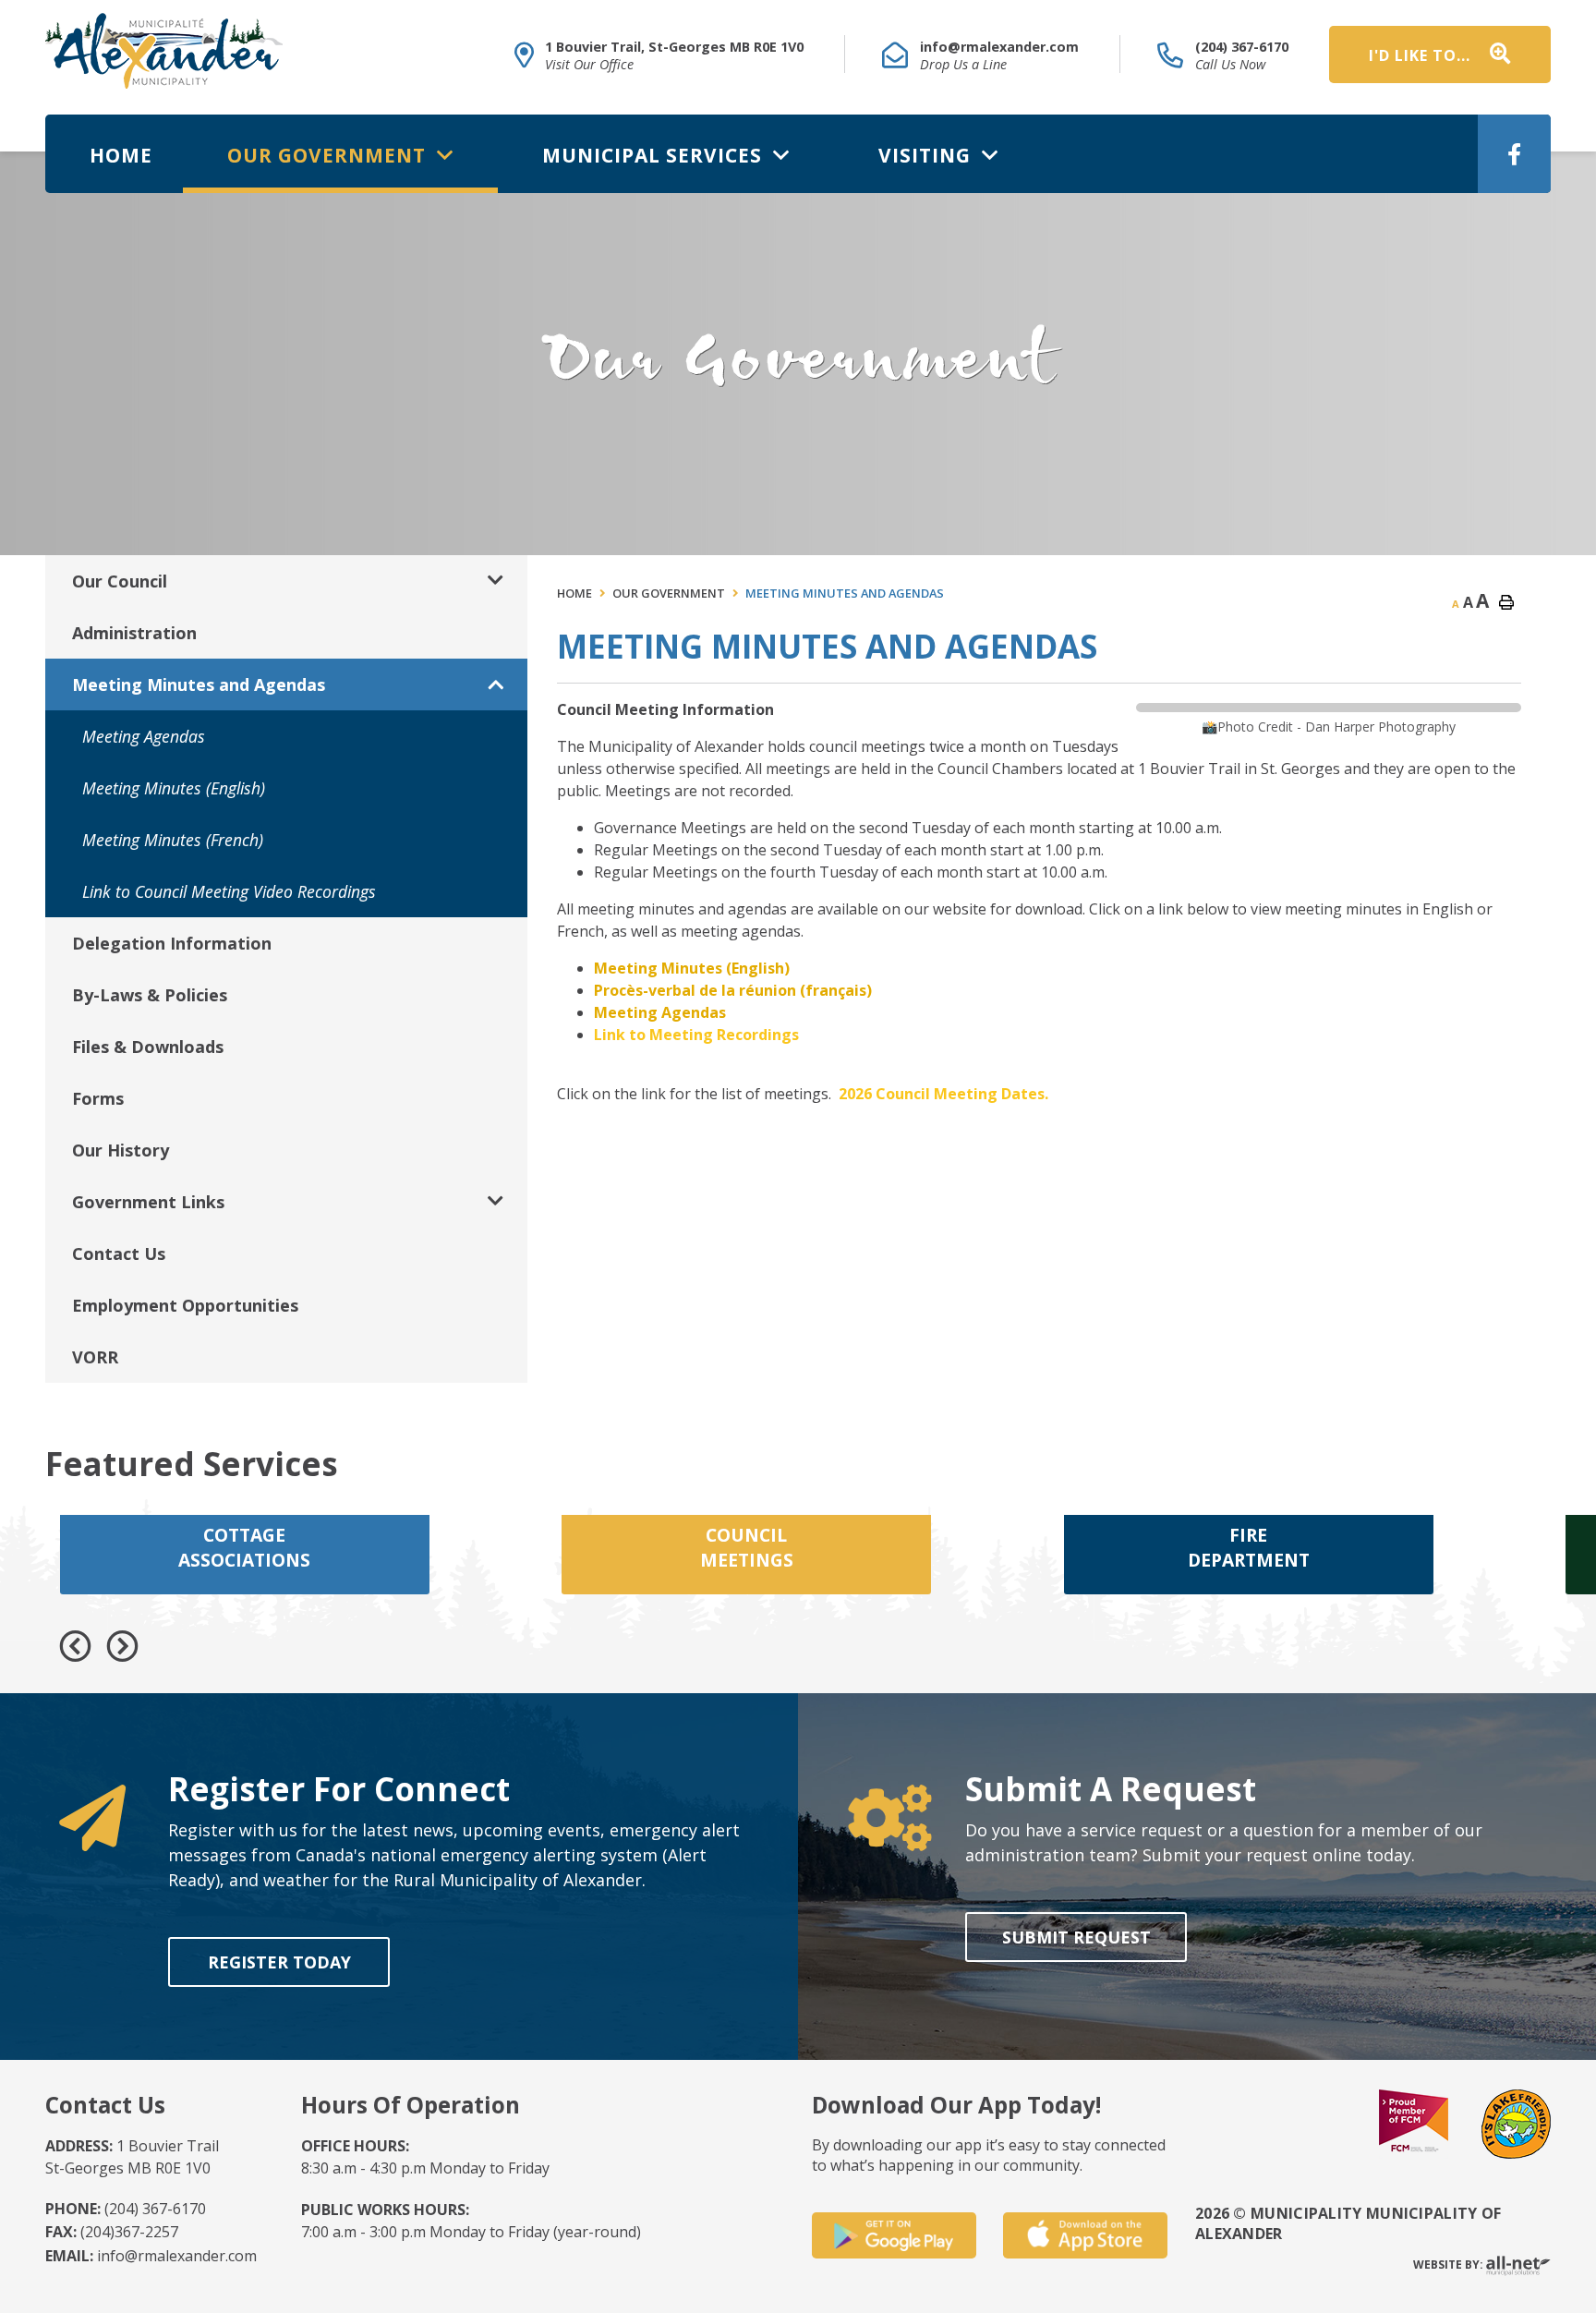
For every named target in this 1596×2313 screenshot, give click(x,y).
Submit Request (1076, 1937)
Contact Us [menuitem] (119, 1253)
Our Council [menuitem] (120, 581)
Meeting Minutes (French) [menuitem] (173, 840)
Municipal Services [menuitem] (655, 155)
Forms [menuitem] (98, 1098)
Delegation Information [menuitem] (172, 943)
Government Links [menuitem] (148, 1202)
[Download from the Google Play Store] (894, 2235)
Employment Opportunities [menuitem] (185, 1305)
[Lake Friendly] (1516, 2123)
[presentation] (75, 1647)
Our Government (669, 593)
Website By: (1450, 2265)
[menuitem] (121, 154)
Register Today (278, 1962)
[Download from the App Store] (1085, 2235)
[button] (496, 581)
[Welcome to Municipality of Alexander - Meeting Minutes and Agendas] (164, 51)
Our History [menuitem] (121, 1150)
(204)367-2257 (112, 2232)
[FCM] (1414, 2123)
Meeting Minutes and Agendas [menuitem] (199, 684)
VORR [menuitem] (95, 1357)
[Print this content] (1506, 602)
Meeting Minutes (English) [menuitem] (174, 788)
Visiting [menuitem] (927, 155)
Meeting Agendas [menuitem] (144, 736)
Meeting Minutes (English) (692, 968)
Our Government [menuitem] (329, 155)
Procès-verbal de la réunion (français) (733, 990)
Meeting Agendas (660, 1012)
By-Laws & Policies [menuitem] (150, 995)
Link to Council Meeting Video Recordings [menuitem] (229, 891)
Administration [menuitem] (134, 633)
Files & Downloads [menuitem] (148, 1047)
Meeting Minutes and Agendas (845, 593)
